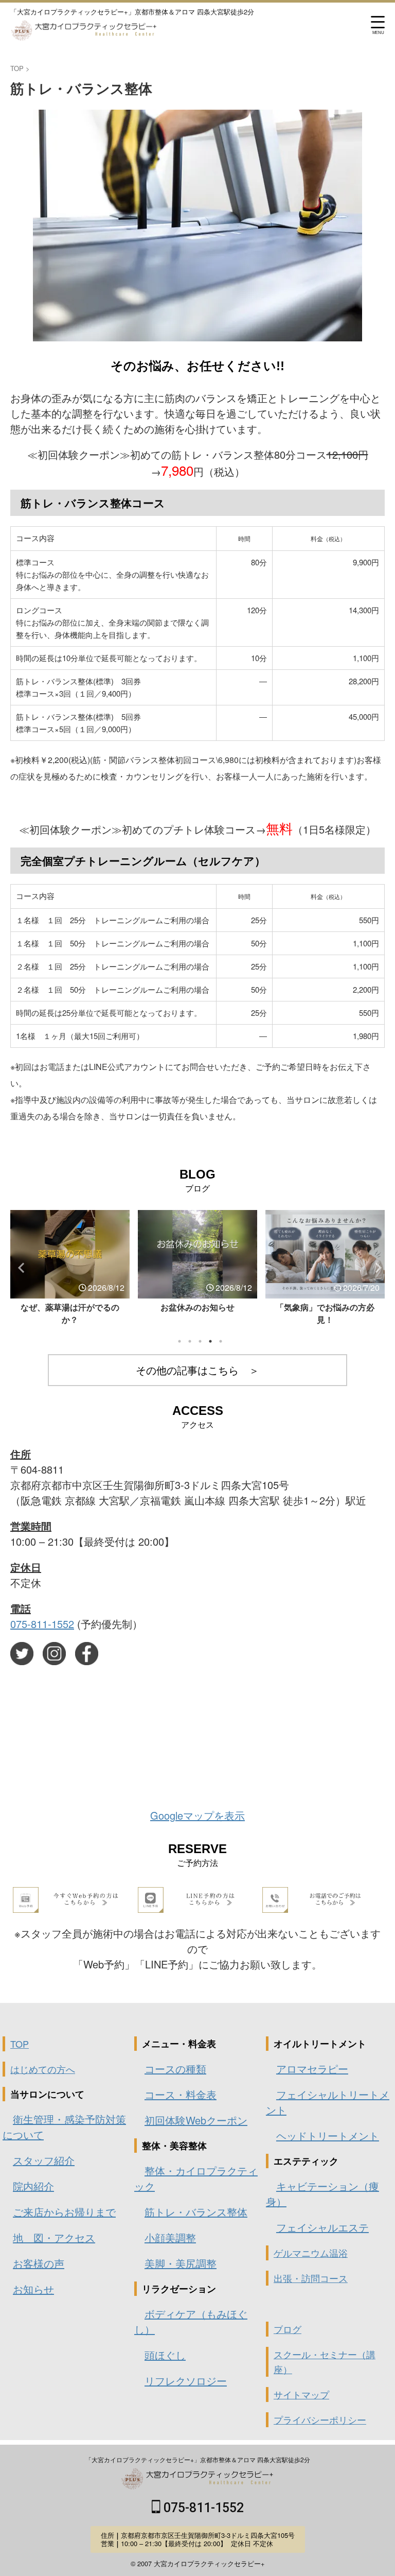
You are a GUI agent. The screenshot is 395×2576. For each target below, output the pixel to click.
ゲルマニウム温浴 (311, 2253)
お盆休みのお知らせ (70, 1307)
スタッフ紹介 (44, 2160)
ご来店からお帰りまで (64, 2212)
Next (375, 1267)
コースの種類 (175, 2069)
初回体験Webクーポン (196, 2120)
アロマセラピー (312, 2069)
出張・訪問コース (311, 2278)
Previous (20, 1267)
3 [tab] (200, 1341)
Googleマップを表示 (197, 1815)
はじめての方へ (43, 2069)
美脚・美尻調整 (181, 2263)
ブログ (288, 2329)
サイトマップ (301, 2394)
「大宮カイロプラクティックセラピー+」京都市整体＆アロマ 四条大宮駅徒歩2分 (198, 2459)
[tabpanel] (70, 1264)
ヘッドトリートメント (328, 2136)
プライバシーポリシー (320, 2419)
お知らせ (33, 2289)
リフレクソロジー (186, 2381)
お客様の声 (39, 2263)
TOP (20, 2044)
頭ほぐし (165, 2355)
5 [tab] (221, 1341)
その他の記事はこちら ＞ (197, 1370)
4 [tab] (210, 1341)
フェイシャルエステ (322, 2227)
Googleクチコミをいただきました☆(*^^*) (325, 1313)
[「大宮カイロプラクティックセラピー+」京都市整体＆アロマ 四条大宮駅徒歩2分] (84, 33)
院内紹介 (33, 2186)
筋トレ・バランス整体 (196, 2212)
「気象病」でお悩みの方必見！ (197, 1313)
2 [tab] (190, 1341)
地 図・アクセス (54, 2237)
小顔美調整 (170, 2237)
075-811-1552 (42, 1624)
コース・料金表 (181, 2094)
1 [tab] (179, 1341)
